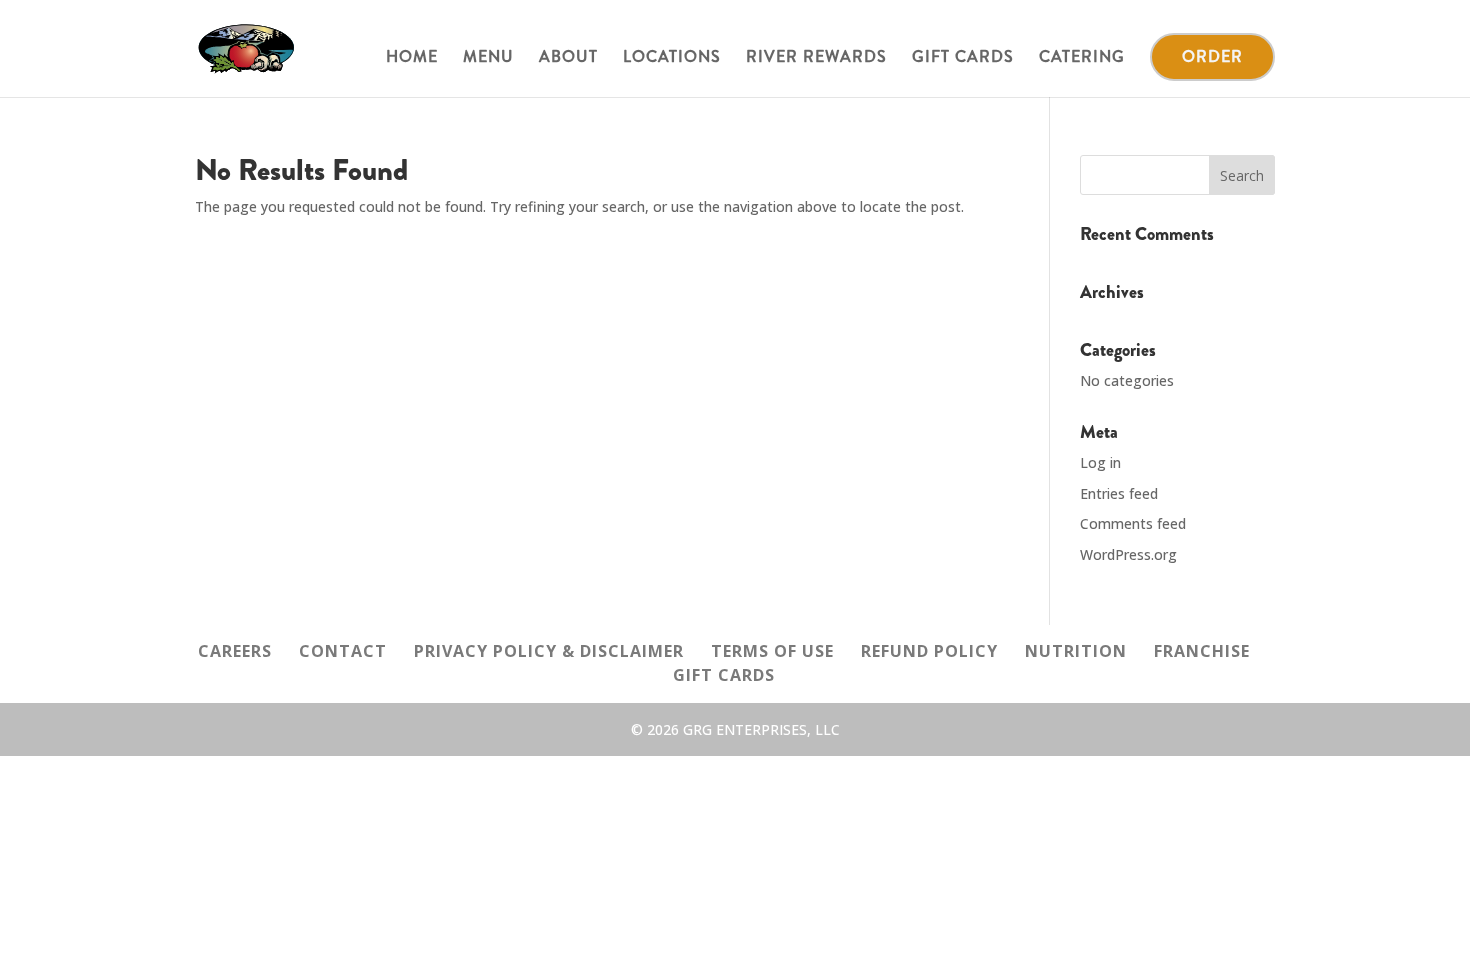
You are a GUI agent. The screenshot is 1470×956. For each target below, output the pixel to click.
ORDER (1212, 56)
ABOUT (568, 59)
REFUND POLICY (929, 651)
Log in (1100, 462)
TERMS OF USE (772, 651)
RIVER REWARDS (816, 59)
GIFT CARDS (963, 59)
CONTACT (343, 651)
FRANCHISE (1202, 651)
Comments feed (1133, 523)
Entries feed (1119, 493)
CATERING (1082, 59)
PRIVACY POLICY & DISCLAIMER (549, 651)
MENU (488, 59)
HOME (412, 59)
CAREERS (235, 651)
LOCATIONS (672, 59)
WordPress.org (1128, 554)
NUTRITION (1076, 651)
